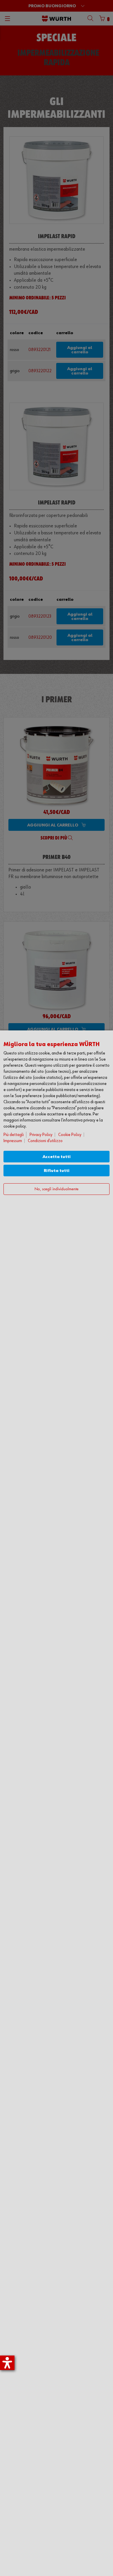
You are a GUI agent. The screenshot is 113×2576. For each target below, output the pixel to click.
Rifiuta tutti (57, 1171)
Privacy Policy (41, 1135)
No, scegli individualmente (57, 1189)
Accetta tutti (57, 1157)
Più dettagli (14, 1135)
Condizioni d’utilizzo (45, 1141)
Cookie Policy (70, 1135)
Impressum (13, 1141)
